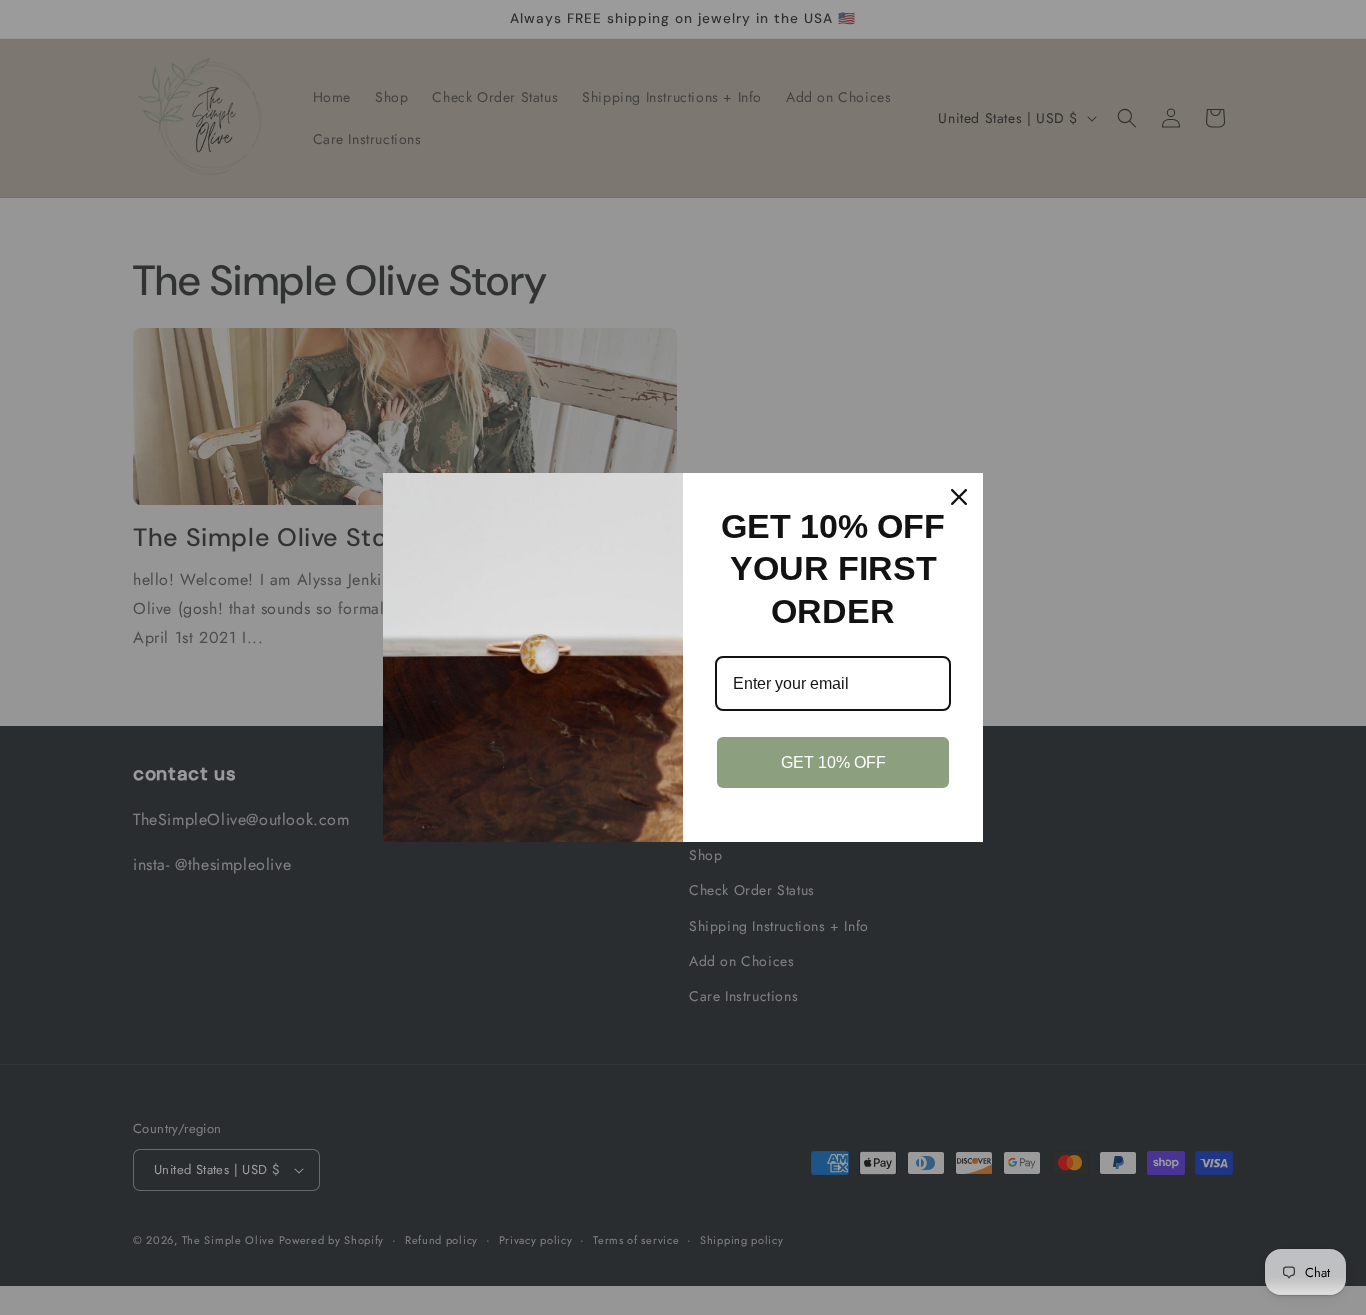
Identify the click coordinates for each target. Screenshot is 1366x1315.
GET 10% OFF (833, 762)
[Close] (959, 497)
